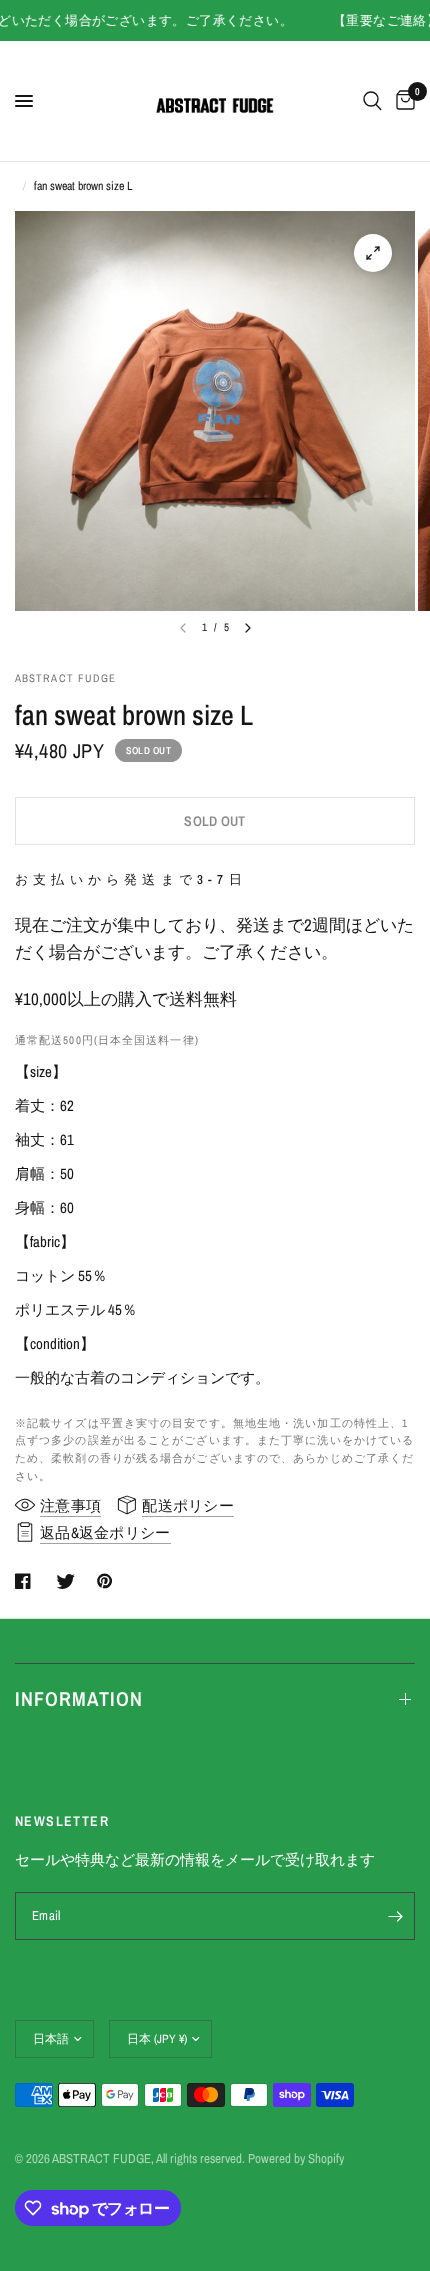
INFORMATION (79, 1698)
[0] (402, 101)
